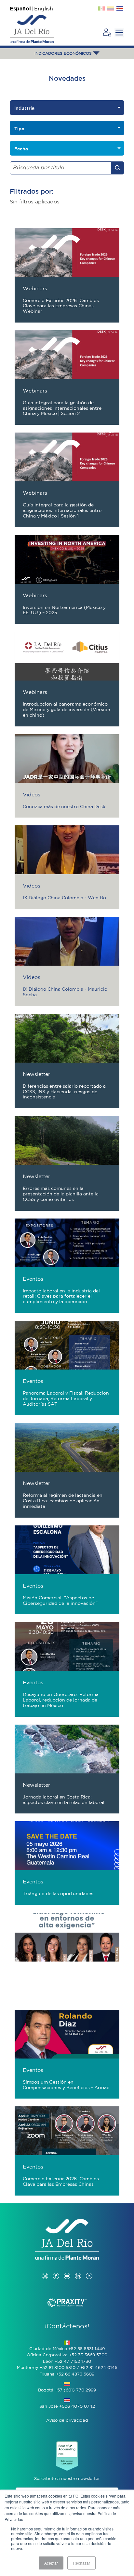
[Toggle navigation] (119, 33)
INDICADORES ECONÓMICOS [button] (64, 54)
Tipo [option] (19, 129)
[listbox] (67, 108)
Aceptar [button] (51, 2563)
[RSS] (89, 2269)
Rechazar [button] (81, 2563)
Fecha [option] (21, 149)
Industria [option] (24, 108)
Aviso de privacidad (67, 2421)
